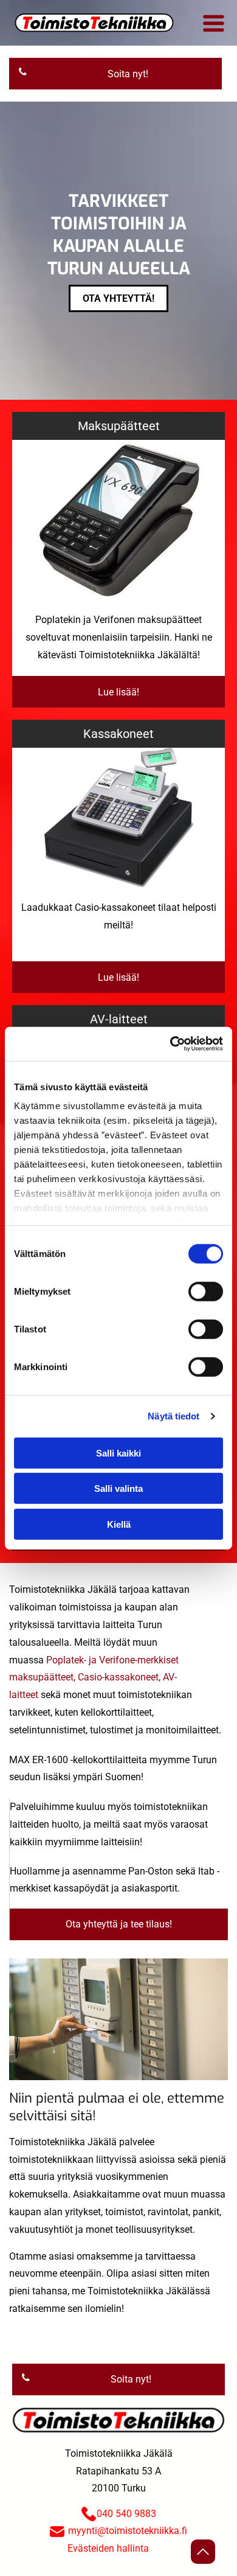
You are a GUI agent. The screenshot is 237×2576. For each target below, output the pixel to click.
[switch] (206, 1291)
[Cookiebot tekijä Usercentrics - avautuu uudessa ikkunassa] (170, 1044)
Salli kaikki (118, 1453)
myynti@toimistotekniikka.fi (128, 2531)
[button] (214, 23)
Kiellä (119, 1524)
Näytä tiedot (173, 1416)
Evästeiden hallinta (108, 2548)
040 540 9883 (126, 2514)
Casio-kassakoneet (118, 1677)
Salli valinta (118, 1488)
